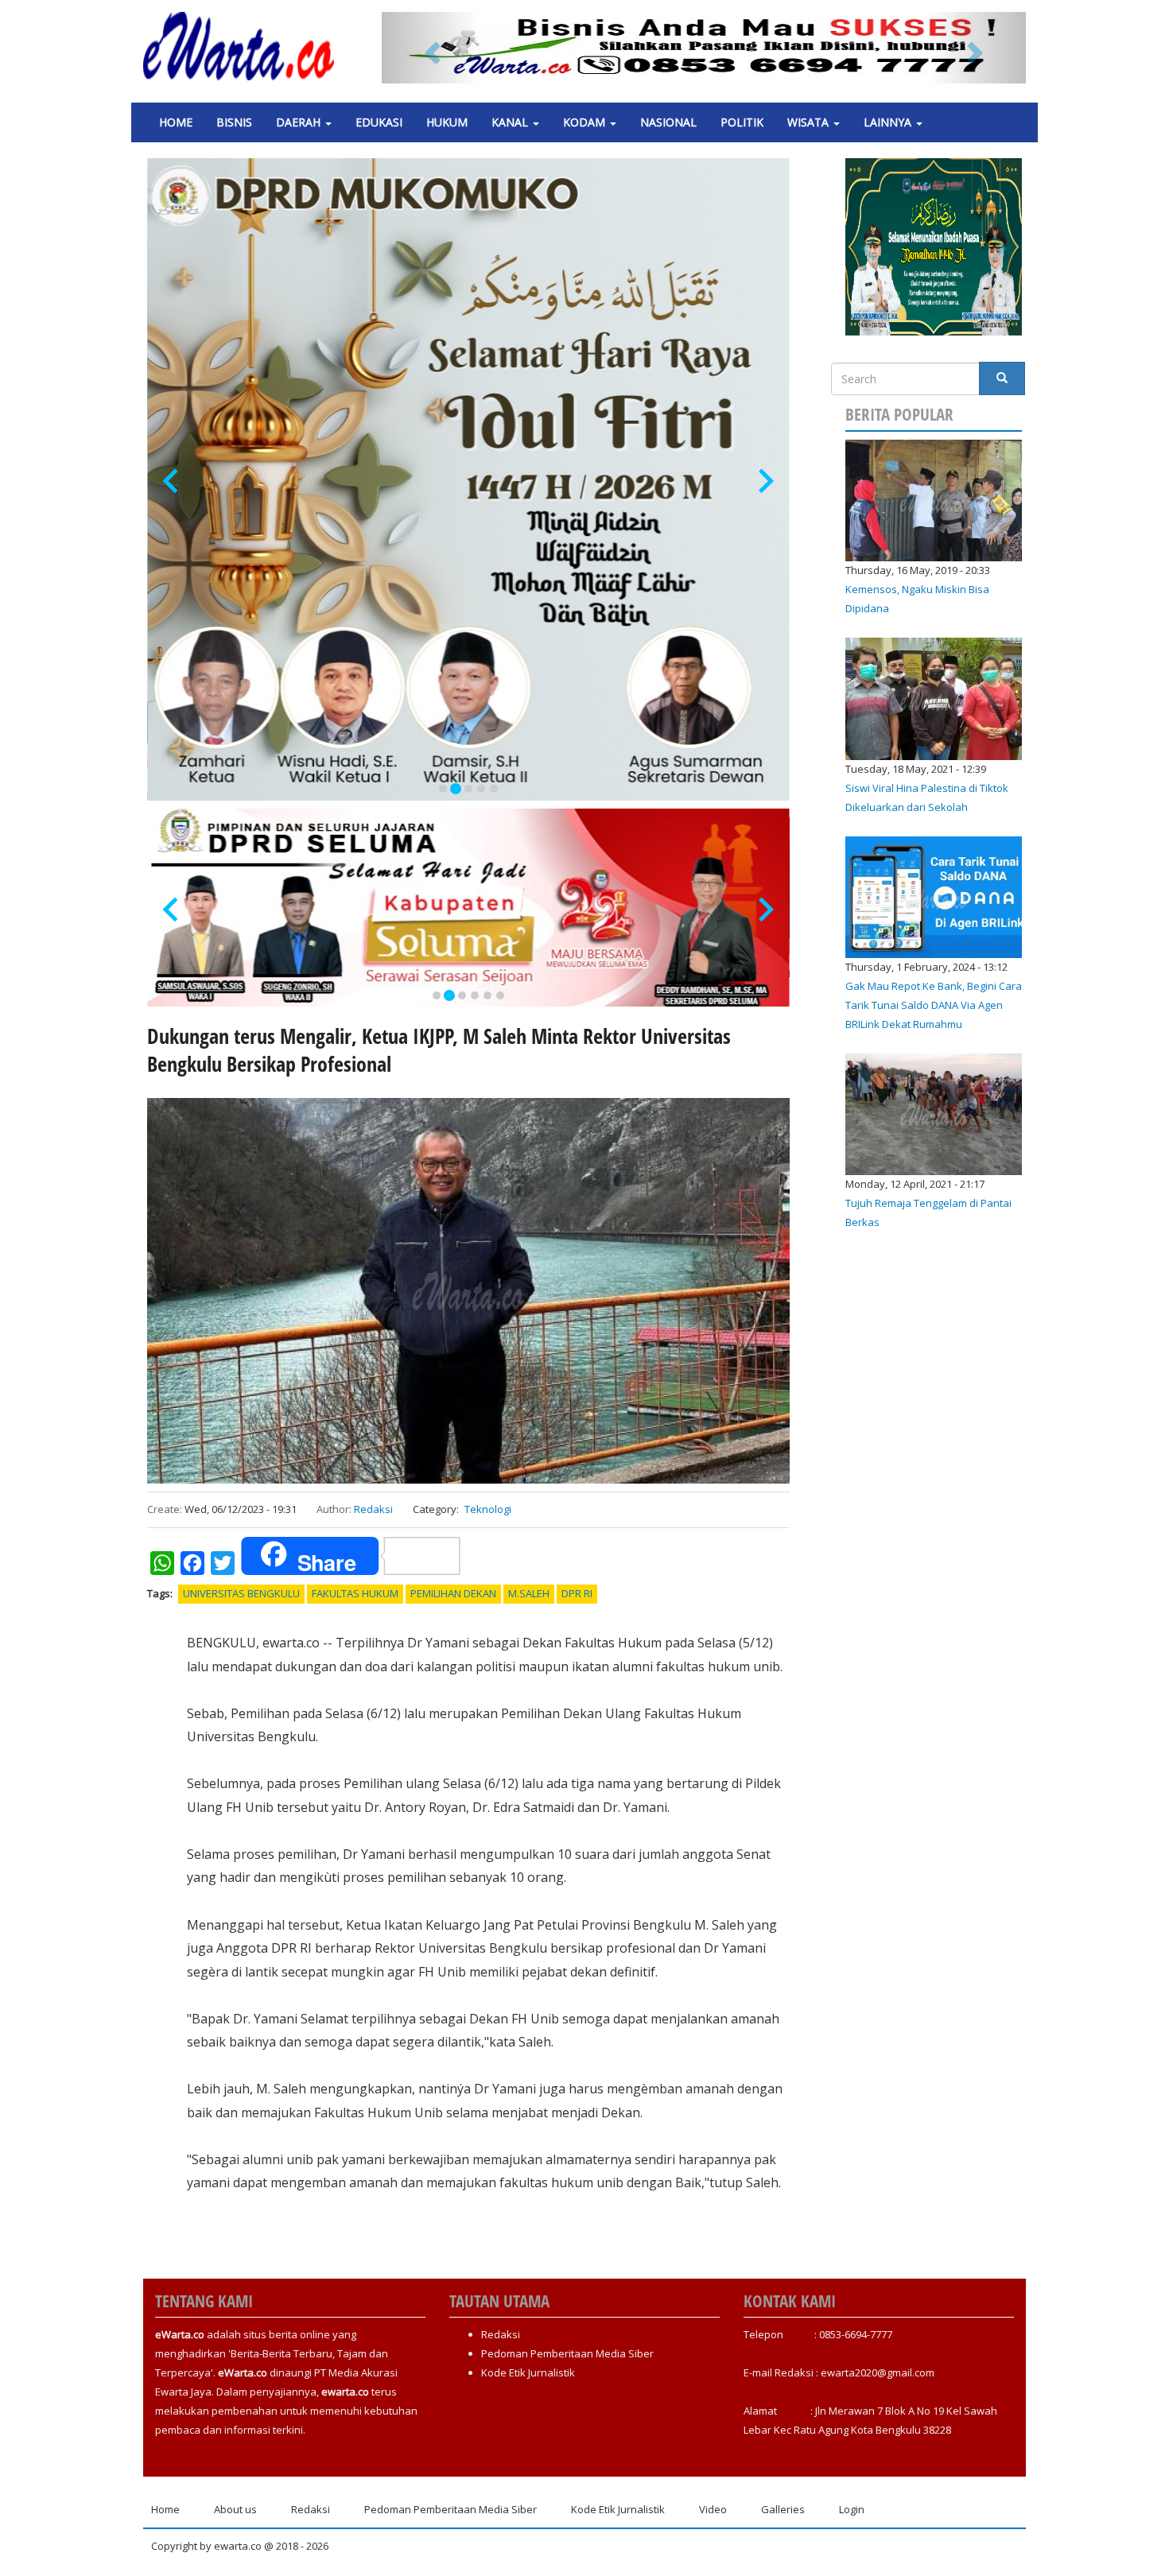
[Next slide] (765, 481)
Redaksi (373, 1509)
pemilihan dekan (453, 1593)
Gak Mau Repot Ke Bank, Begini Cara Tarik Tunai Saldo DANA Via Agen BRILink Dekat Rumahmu (934, 1005)
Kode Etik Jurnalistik (528, 2372)
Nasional (668, 122)
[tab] (443, 789)
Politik (742, 122)
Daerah (300, 122)
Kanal (511, 122)
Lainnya (889, 122)
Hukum (447, 122)
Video (713, 2509)
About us (235, 2509)
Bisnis (234, 122)
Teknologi (488, 1509)
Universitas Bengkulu (241, 1593)
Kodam (586, 122)
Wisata (810, 122)
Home (176, 122)
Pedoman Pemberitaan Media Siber (567, 2353)
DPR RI (577, 1593)
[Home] (245, 46)
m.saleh (529, 1593)
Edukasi (379, 122)
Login (852, 2509)
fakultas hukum (355, 1593)
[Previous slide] (172, 481)
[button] (430, 48)
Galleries (783, 2509)
